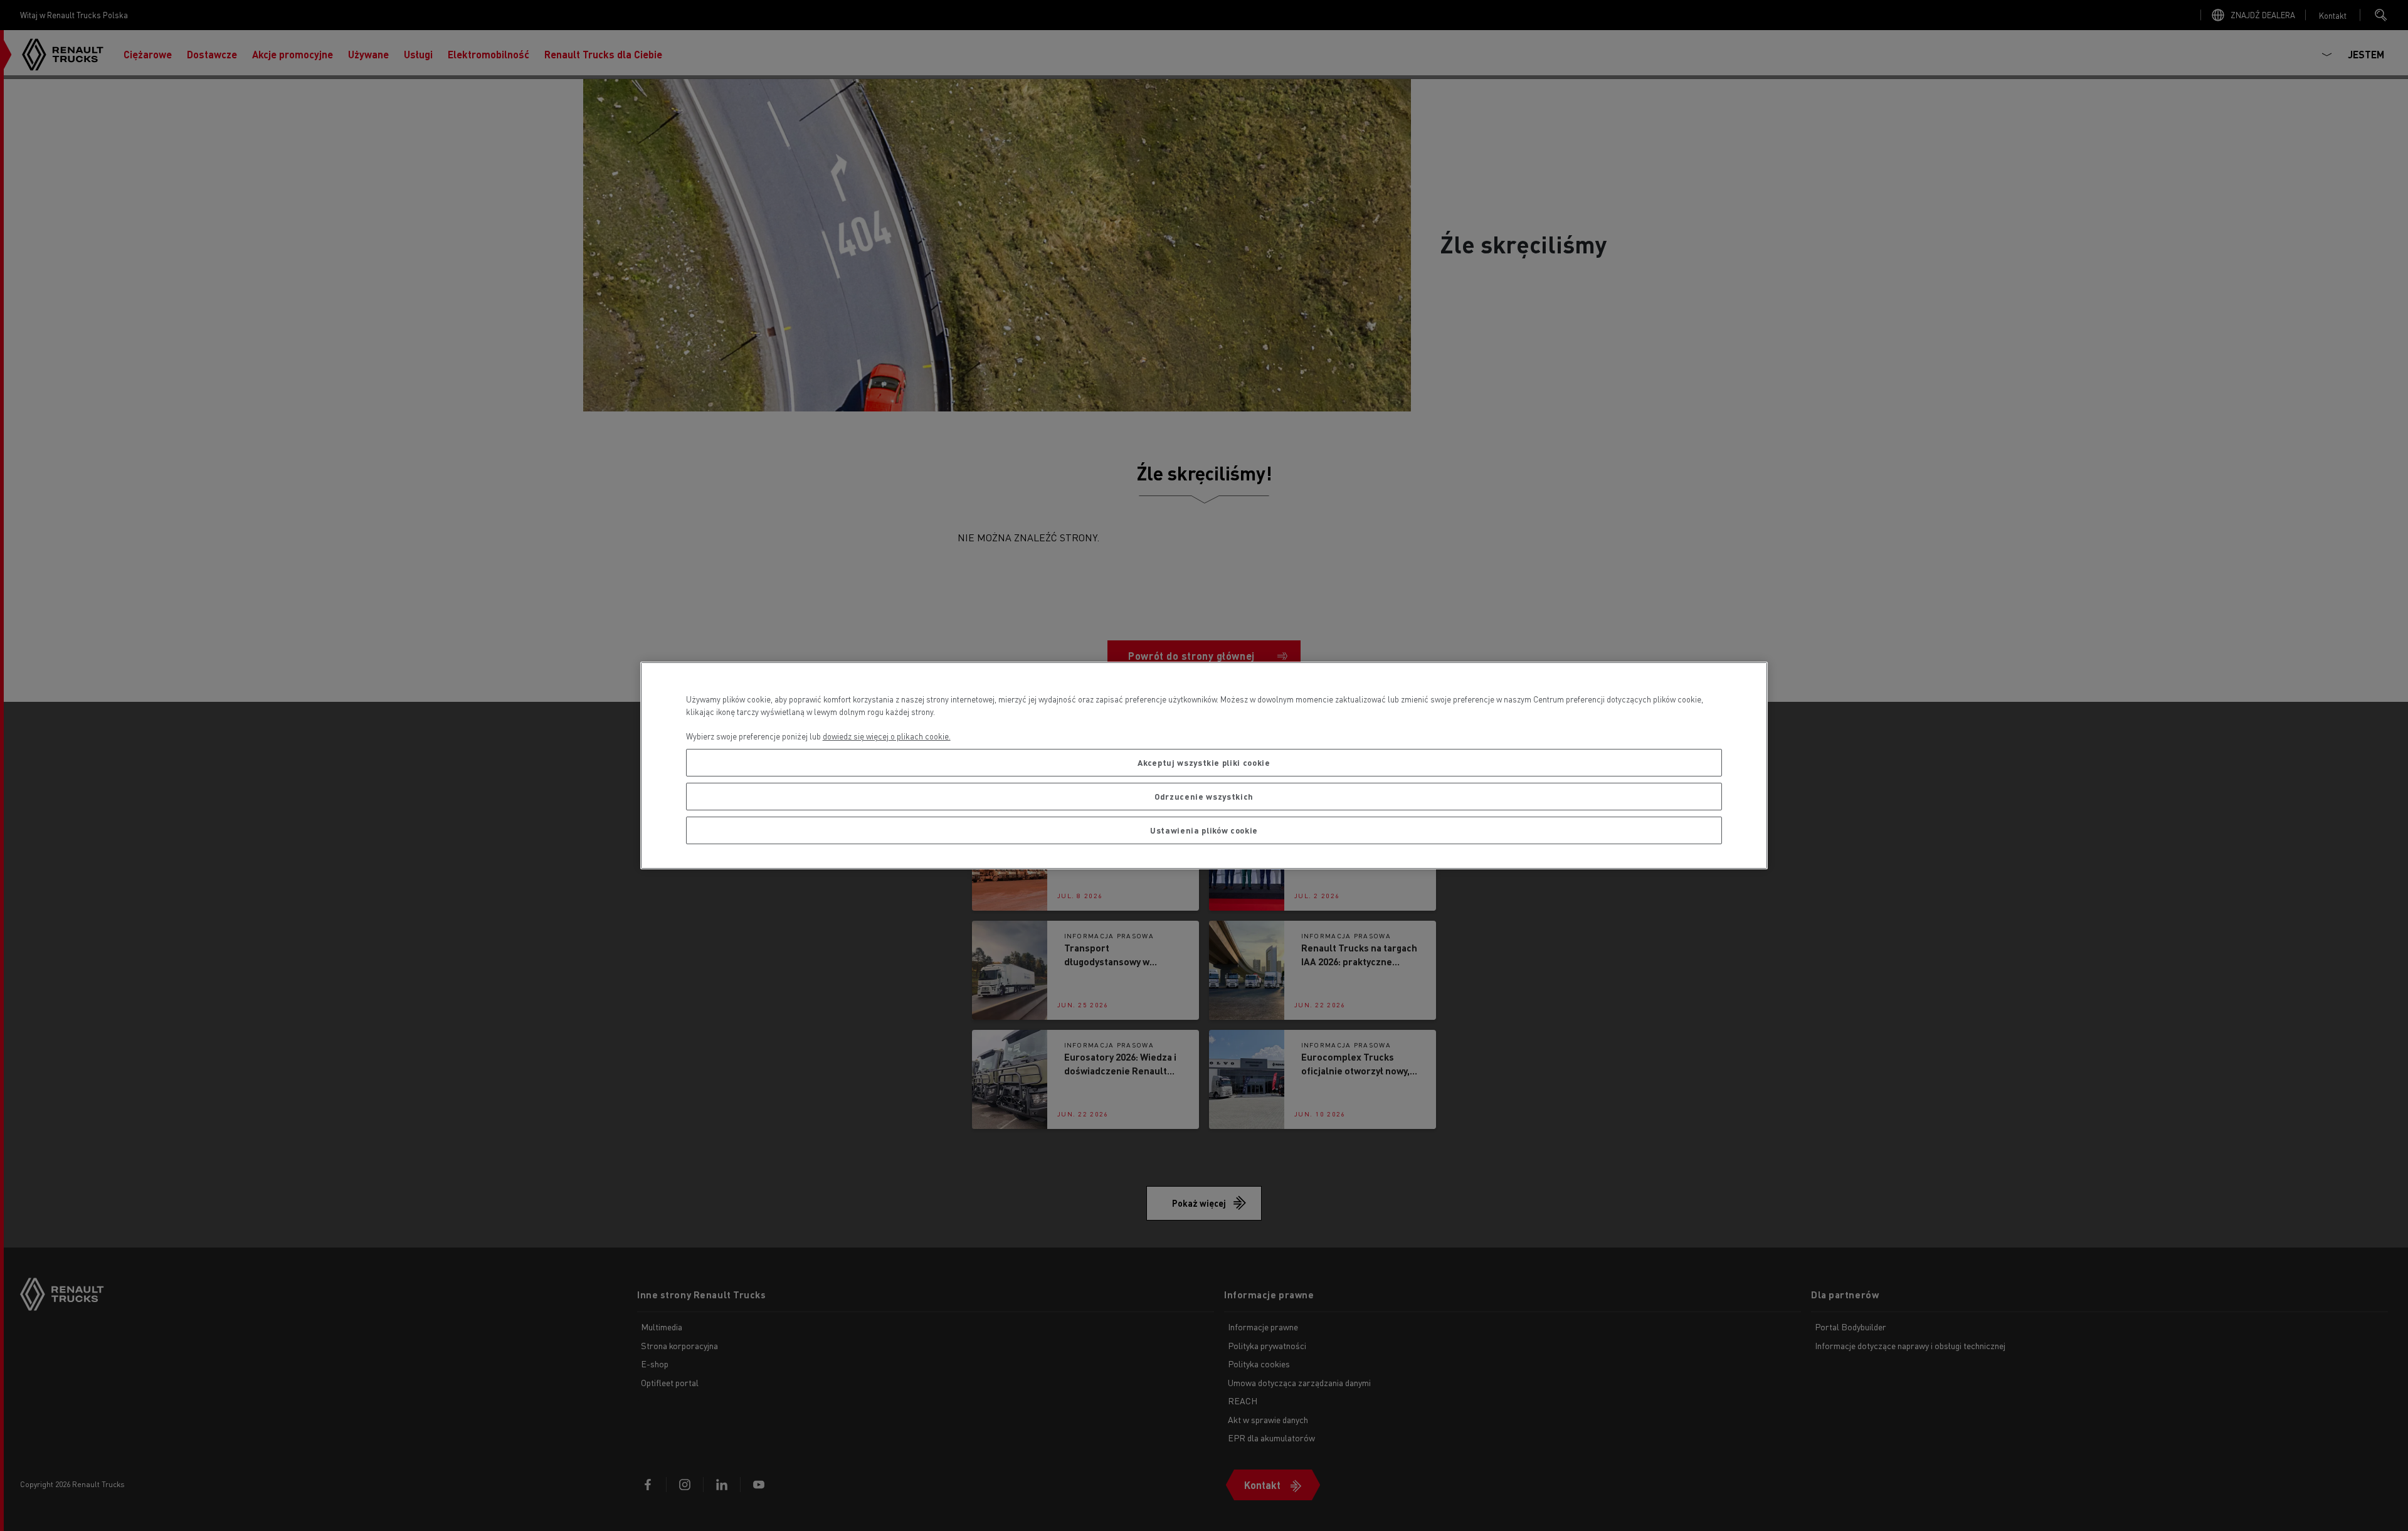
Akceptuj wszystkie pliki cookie (1204, 762)
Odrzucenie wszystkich (1204, 796)
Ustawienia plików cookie (1204, 830)
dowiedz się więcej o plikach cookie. (887, 736)
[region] (1204, 765)
